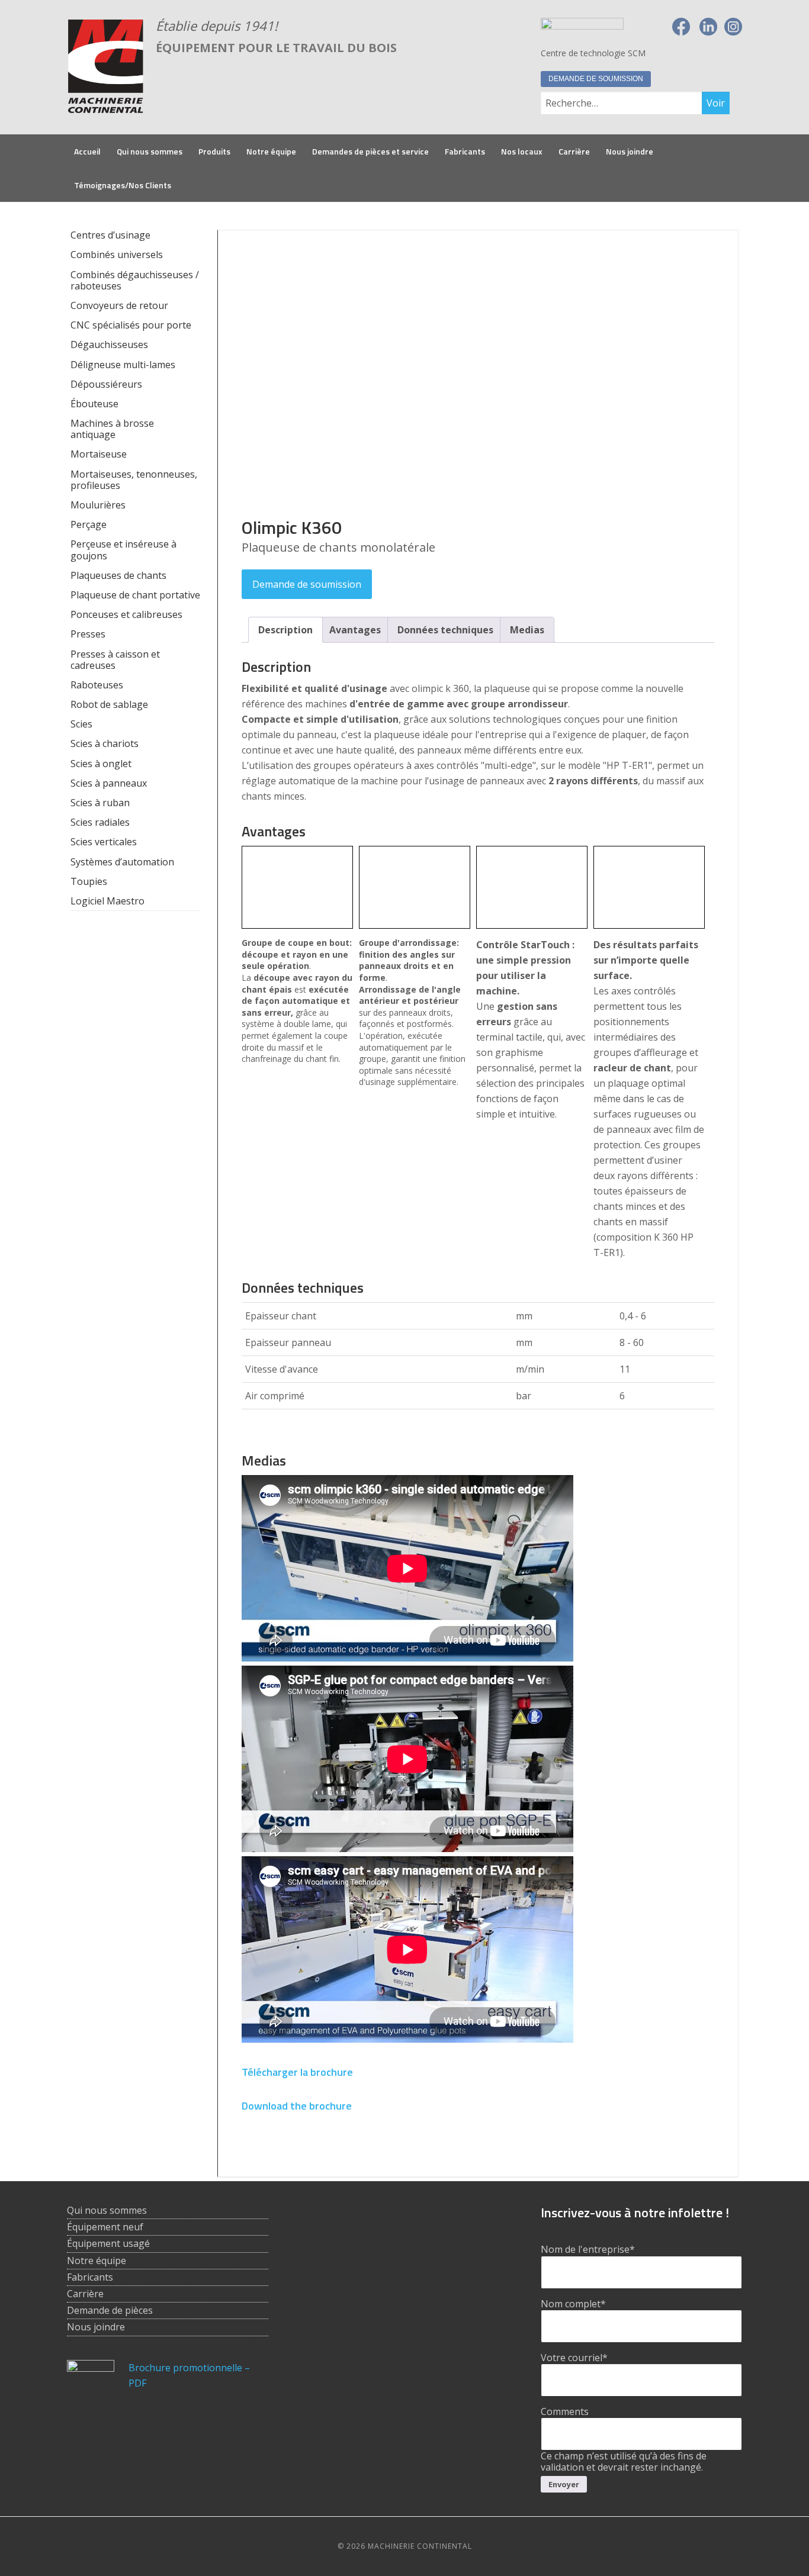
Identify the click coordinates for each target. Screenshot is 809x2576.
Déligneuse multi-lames (123, 365)
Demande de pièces (110, 2310)
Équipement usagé (108, 2243)
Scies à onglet (101, 764)
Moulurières (98, 505)
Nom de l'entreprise (588, 2249)
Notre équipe (97, 2261)
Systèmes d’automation (122, 862)
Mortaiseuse (99, 454)
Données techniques (445, 630)
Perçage (89, 524)
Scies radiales (100, 822)
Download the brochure (297, 2106)
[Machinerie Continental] (105, 107)
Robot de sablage (109, 704)
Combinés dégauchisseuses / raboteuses (135, 280)
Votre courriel (574, 2358)
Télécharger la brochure (297, 2072)
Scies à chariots (105, 743)
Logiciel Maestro (107, 901)
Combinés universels (117, 255)
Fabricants (90, 2277)
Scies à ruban (100, 803)
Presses (88, 634)
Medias (527, 630)
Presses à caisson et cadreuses (115, 660)
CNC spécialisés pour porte (131, 325)
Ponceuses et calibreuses (126, 614)
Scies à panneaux (109, 783)
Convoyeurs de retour (119, 305)
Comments (565, 2411)
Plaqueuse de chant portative (135, 595)
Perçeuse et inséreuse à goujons (123, 550)
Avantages (355, 630)
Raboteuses (97, 685)
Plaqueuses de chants (118, 575)
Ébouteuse (94, 404)
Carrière (85, 2294)
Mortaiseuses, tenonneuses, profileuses (134, 480)
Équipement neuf (105, 2227)
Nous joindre (96, 2327)
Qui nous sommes (107, 2210)
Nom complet (573, 2304)
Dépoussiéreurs (106, 384)
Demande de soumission (596, 79)
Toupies (89, 881)
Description (285, 630)
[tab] (285, 630)
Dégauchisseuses (109, 344)
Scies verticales (104, 842)
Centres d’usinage (110, 235)
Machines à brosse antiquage (112, 429)
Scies (81, 724)
